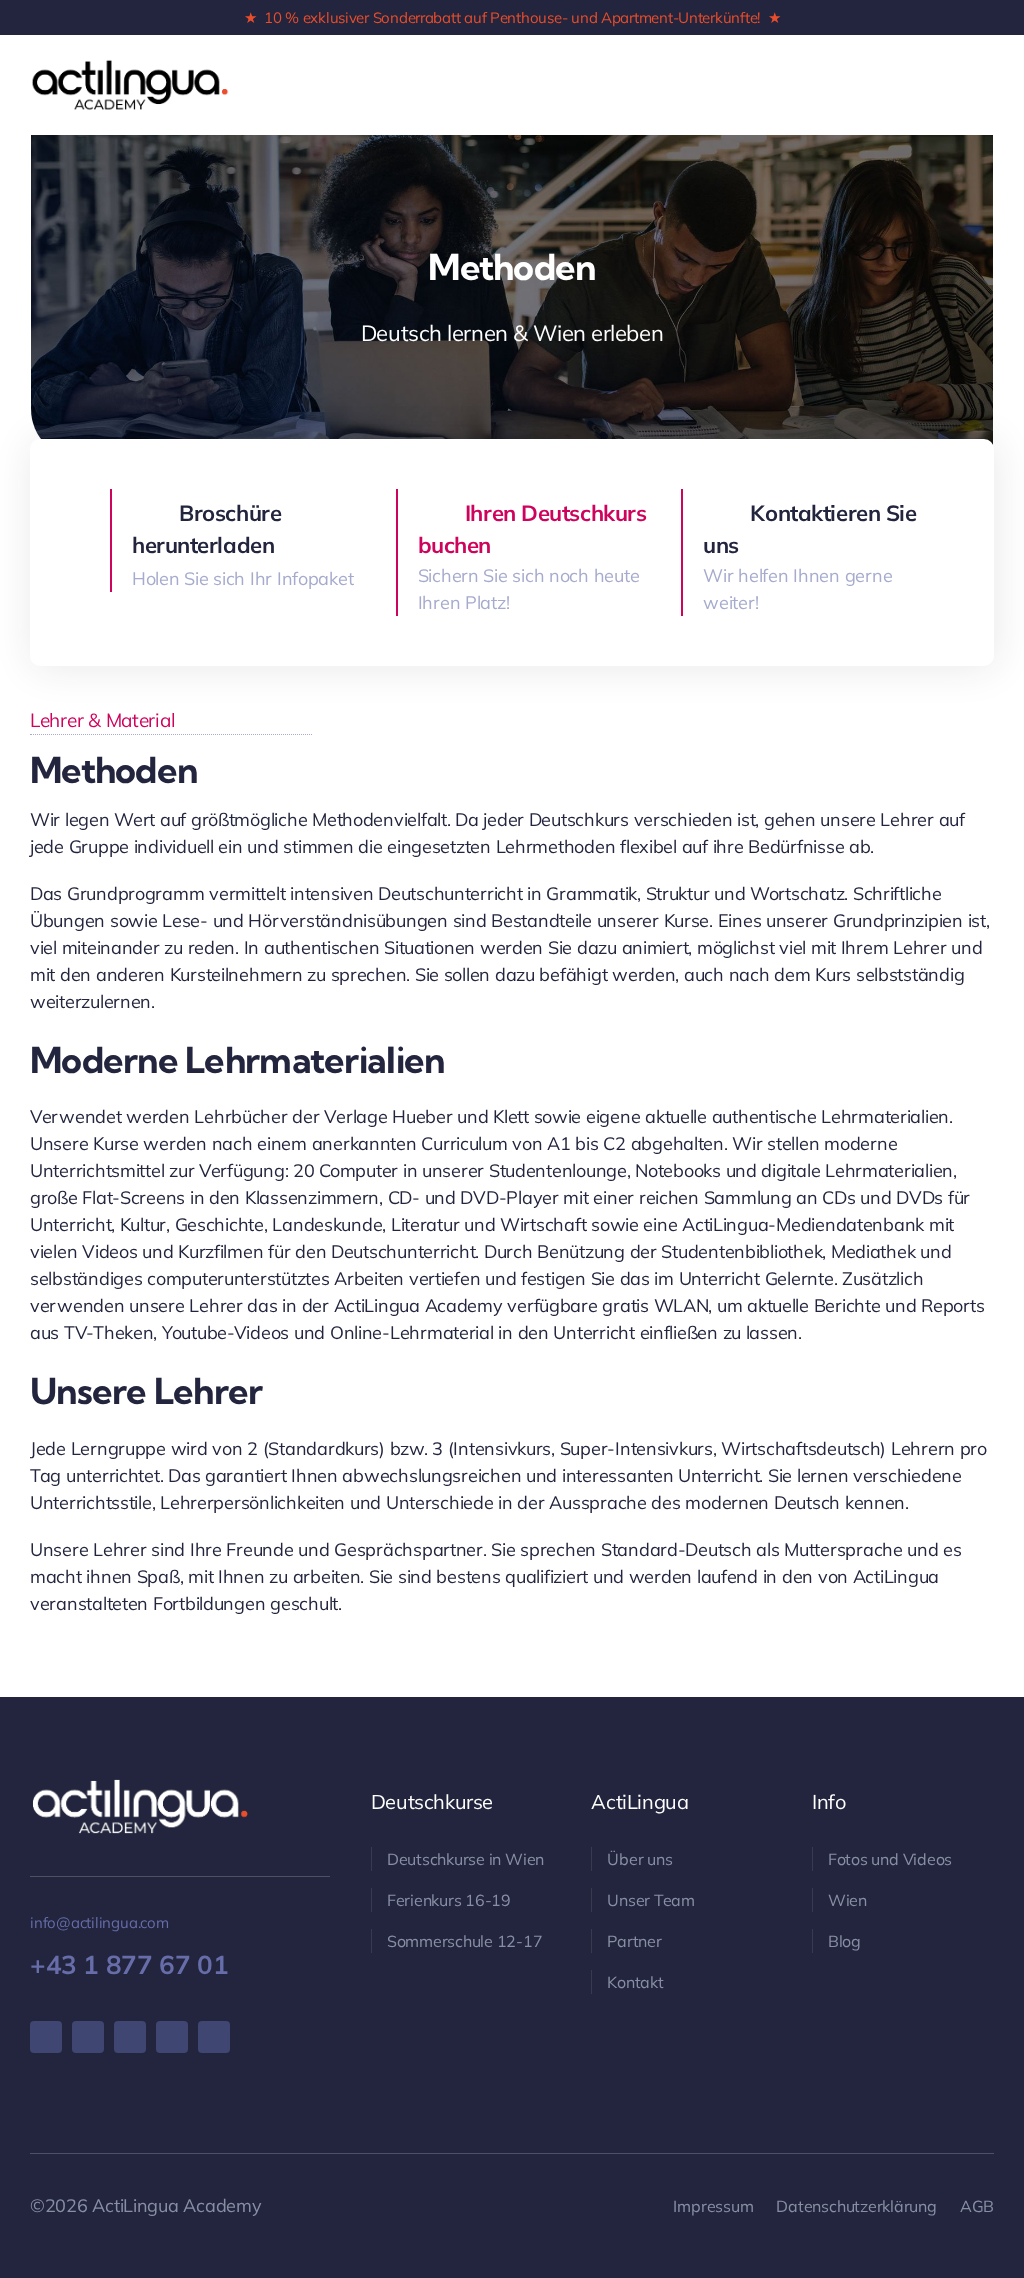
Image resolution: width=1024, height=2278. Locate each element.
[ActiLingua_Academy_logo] (130, 66)
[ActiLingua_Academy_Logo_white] (140, 1785)
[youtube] (130, 2037)
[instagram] (88, 2037)
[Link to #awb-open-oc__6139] (962, 85)
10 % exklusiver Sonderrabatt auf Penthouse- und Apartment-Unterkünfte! (512, 17)
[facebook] (46, 2037)
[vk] (172, 2037)
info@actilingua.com (99, 1922)
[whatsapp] (214, 2037)
